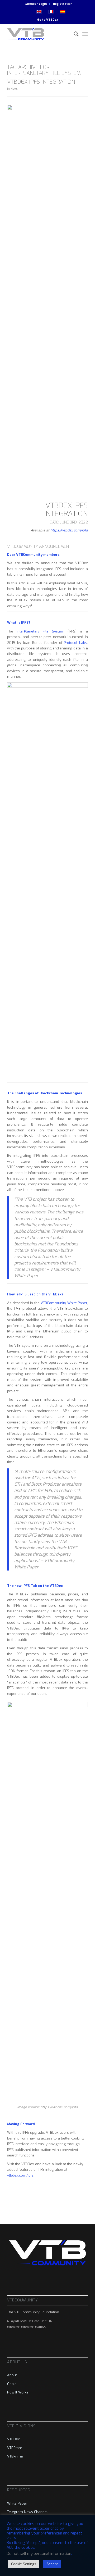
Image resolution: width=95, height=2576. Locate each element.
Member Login (36, 4)
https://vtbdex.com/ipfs (69, 530)
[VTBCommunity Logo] (39, 34)
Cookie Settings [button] (24, 2564)
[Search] (73, 34)
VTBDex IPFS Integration (41, 82)
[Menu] (85, 34)
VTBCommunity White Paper (64, 1303)
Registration (63, 4)
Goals (12, 2384)
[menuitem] (36, 4)
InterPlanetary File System (41, 631)
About (12, 2375)
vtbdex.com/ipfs (20, 2175)
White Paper (17, 2503)
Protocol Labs (75, 643)
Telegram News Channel (27, 2512)
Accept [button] (52, 2564)
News (14, 89)
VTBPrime (15, 2456)
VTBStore (15, 2448)
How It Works (18, 2392)
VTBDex (52, 20)
